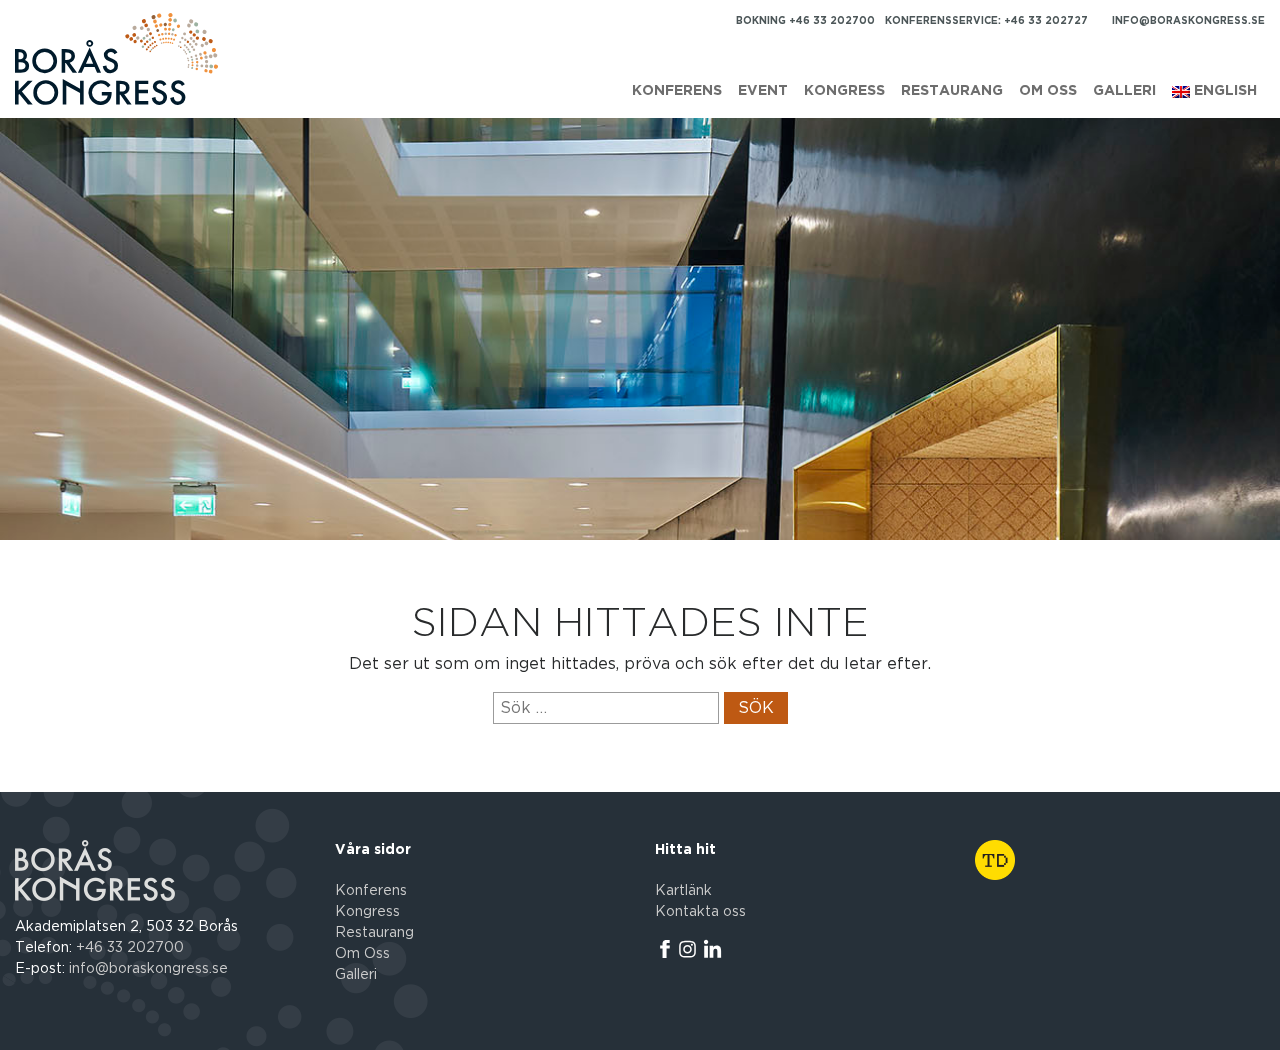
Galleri (1124, 91)
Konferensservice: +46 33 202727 (986, 21)
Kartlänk (683, 891)
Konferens (677, 91)
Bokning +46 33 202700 (805, 21)
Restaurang (952, 91)
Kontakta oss (700, 912)
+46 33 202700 (130, 948)
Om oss (1048, 91)
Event (763, 91)
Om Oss (362, 954)
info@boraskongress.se (1188, 21)
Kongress (844, 91)
